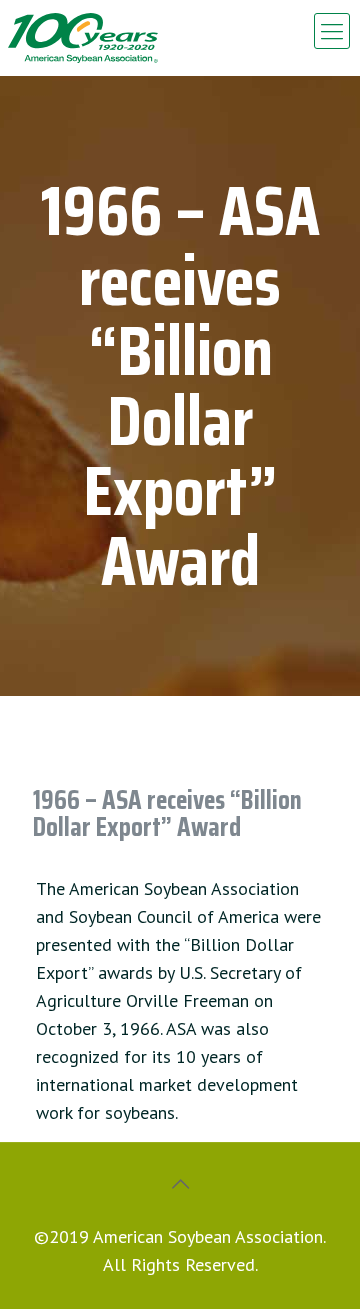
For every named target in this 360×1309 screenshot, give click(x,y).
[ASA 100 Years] (83, 38)
